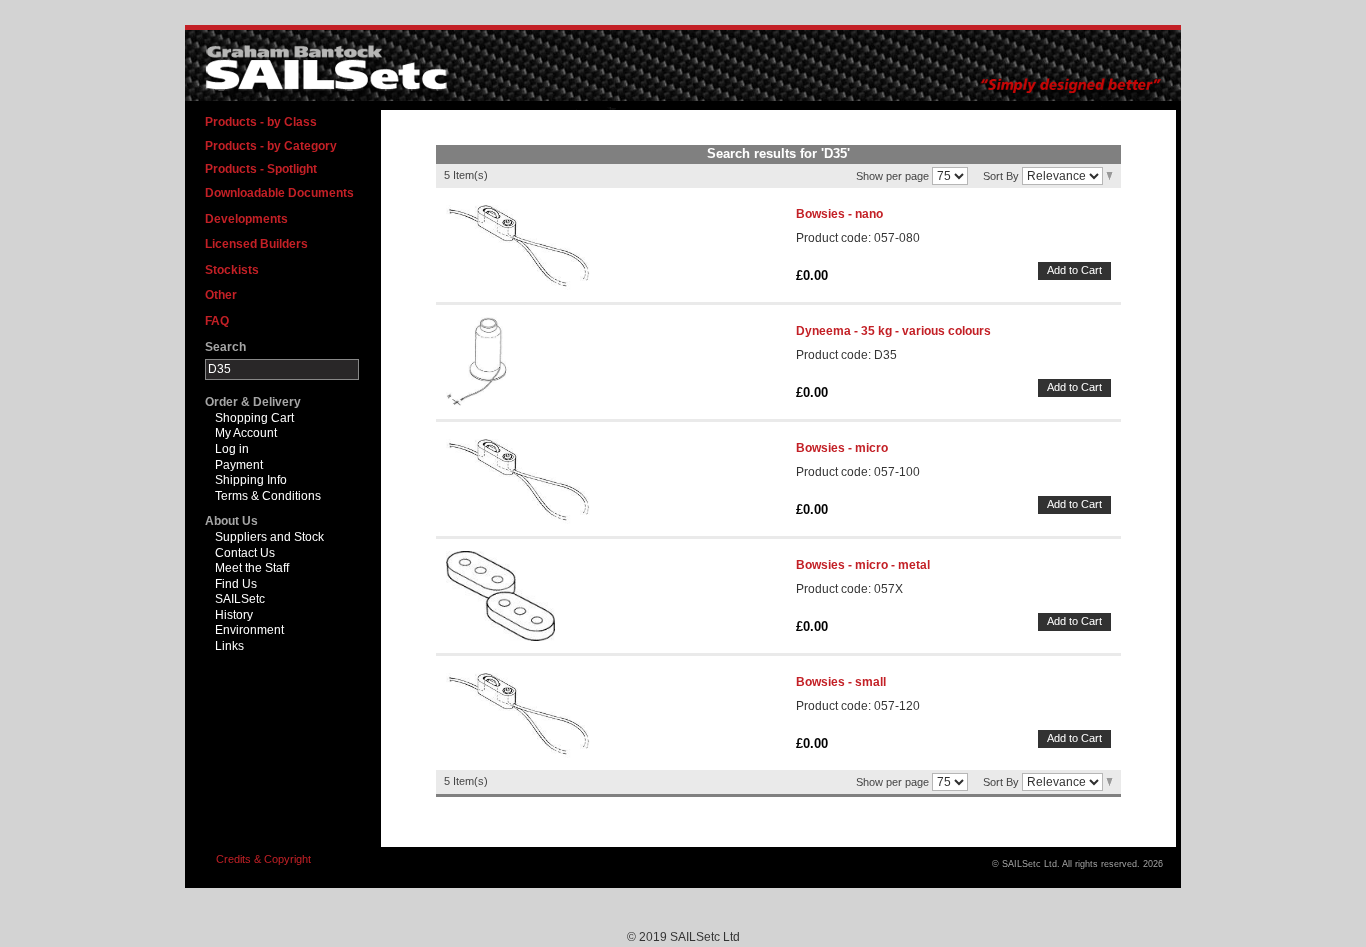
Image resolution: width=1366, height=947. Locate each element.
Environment (249, 630)
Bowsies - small (841, 682)
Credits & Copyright (263, 859)
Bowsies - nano (839, 214)
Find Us (236, 584)
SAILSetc (240, 599)
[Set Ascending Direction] (1109, 175)
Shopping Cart (254, 418)
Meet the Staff (252, 568)
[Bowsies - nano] (518, 245)
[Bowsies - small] (518, 713)
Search (225, 347)
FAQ (217, 321)
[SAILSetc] (330, 68)
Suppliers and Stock (269, 537)
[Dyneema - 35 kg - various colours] (483, 362)
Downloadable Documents (279, 193)
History (234, 615)
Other (221, 295)
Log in (232, 449)
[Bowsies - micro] (518, 479)
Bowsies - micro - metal (863, 565)
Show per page (892, 175)
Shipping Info (251, 480)
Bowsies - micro (842, 448)
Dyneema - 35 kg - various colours (893, 331)
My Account (246, 433)
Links (229, 646)
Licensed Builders (256, 244)
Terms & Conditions (268, 496)
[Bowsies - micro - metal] (500, 596)
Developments (246, 219)
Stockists (232, 270)
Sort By (1001, 175)
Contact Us (245, 553)
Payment (239, 465)
